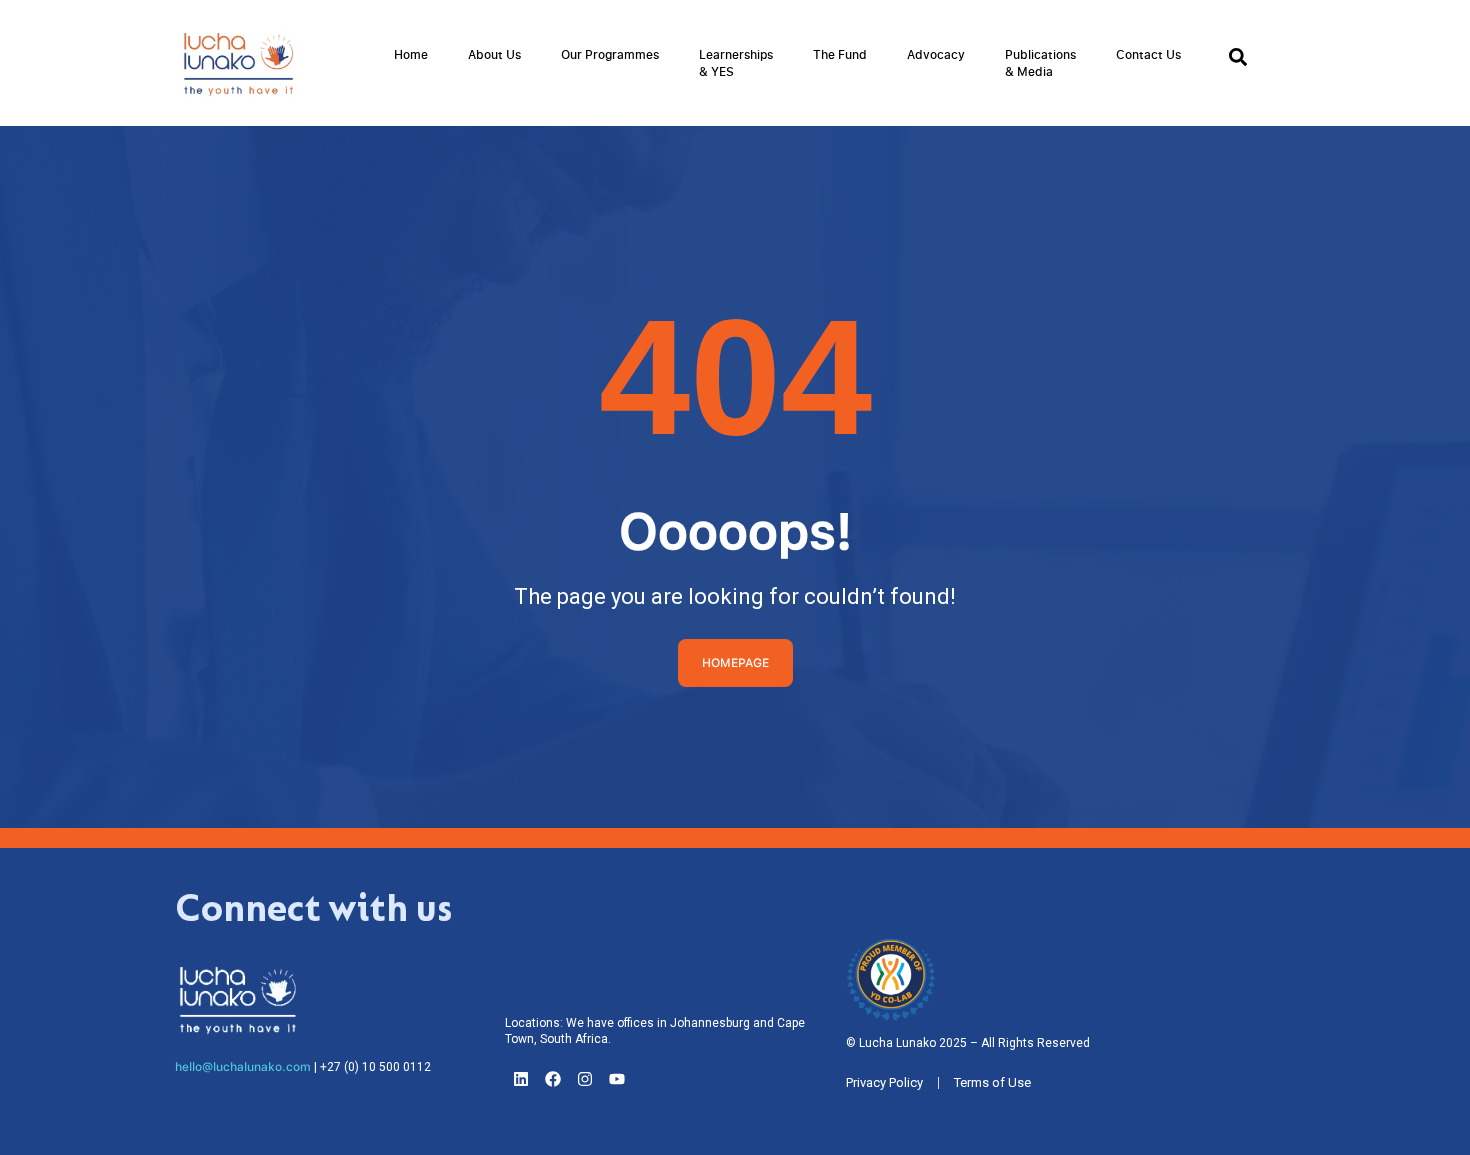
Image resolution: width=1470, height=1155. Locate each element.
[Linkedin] (521, 1079)
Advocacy (936, 54)
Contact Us (1148, 54)
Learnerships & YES (736, 63)
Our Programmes (610, 54)
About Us (494, 54)
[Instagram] (585, 1079)
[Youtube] (617, 1079)
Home (411, 54)
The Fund (840, 54)
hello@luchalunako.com (243, 1067)
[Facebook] (553, 1079)
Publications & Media (1040, 63)
